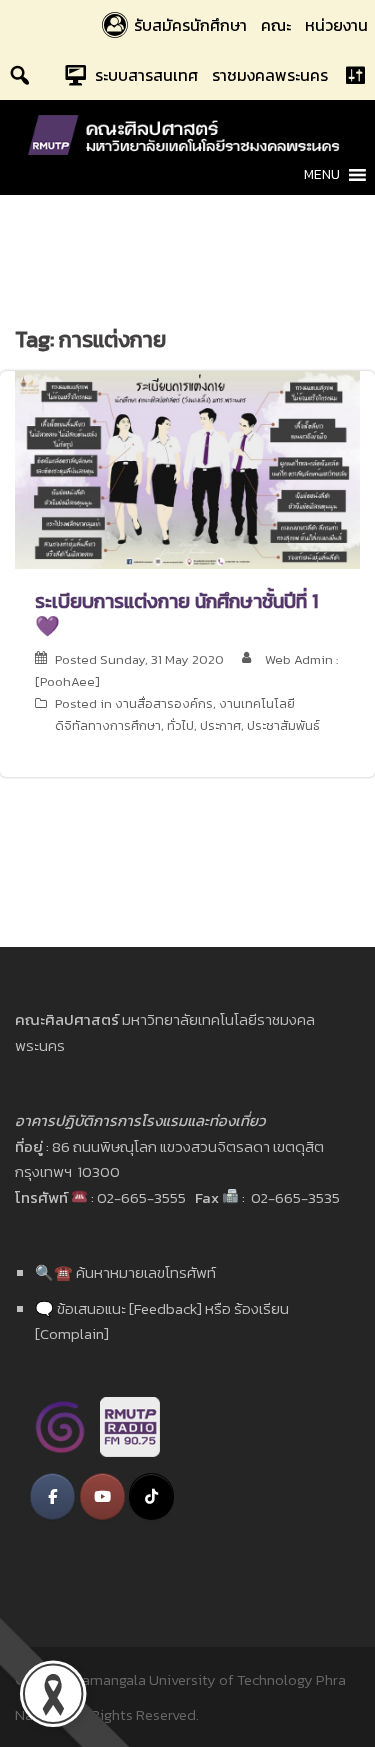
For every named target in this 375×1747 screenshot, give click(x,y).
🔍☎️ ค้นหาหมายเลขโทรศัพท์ (125, 1272)
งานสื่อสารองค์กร (164, 703)
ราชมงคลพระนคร (270, 75)
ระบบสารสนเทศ (146, 75)
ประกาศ (220, 725)
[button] (322, 175)
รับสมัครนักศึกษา (190, 25)
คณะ (276, 25)
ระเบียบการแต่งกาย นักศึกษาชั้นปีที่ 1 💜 (176, 613)
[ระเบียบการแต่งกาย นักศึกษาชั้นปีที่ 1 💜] (187, 468)
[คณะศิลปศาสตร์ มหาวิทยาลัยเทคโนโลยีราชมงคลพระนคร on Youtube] (102, 1496)
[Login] (355, 75)
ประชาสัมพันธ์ (283, 725)
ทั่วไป (180, 725)
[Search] (20, 75)
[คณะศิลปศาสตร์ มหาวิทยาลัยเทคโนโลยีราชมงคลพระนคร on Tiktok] (151, 1496)
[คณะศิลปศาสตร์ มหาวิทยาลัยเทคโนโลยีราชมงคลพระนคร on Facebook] (52, 1496)
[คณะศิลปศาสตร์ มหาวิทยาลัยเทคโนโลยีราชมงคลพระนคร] (188, 133)
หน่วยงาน (336, 25)
